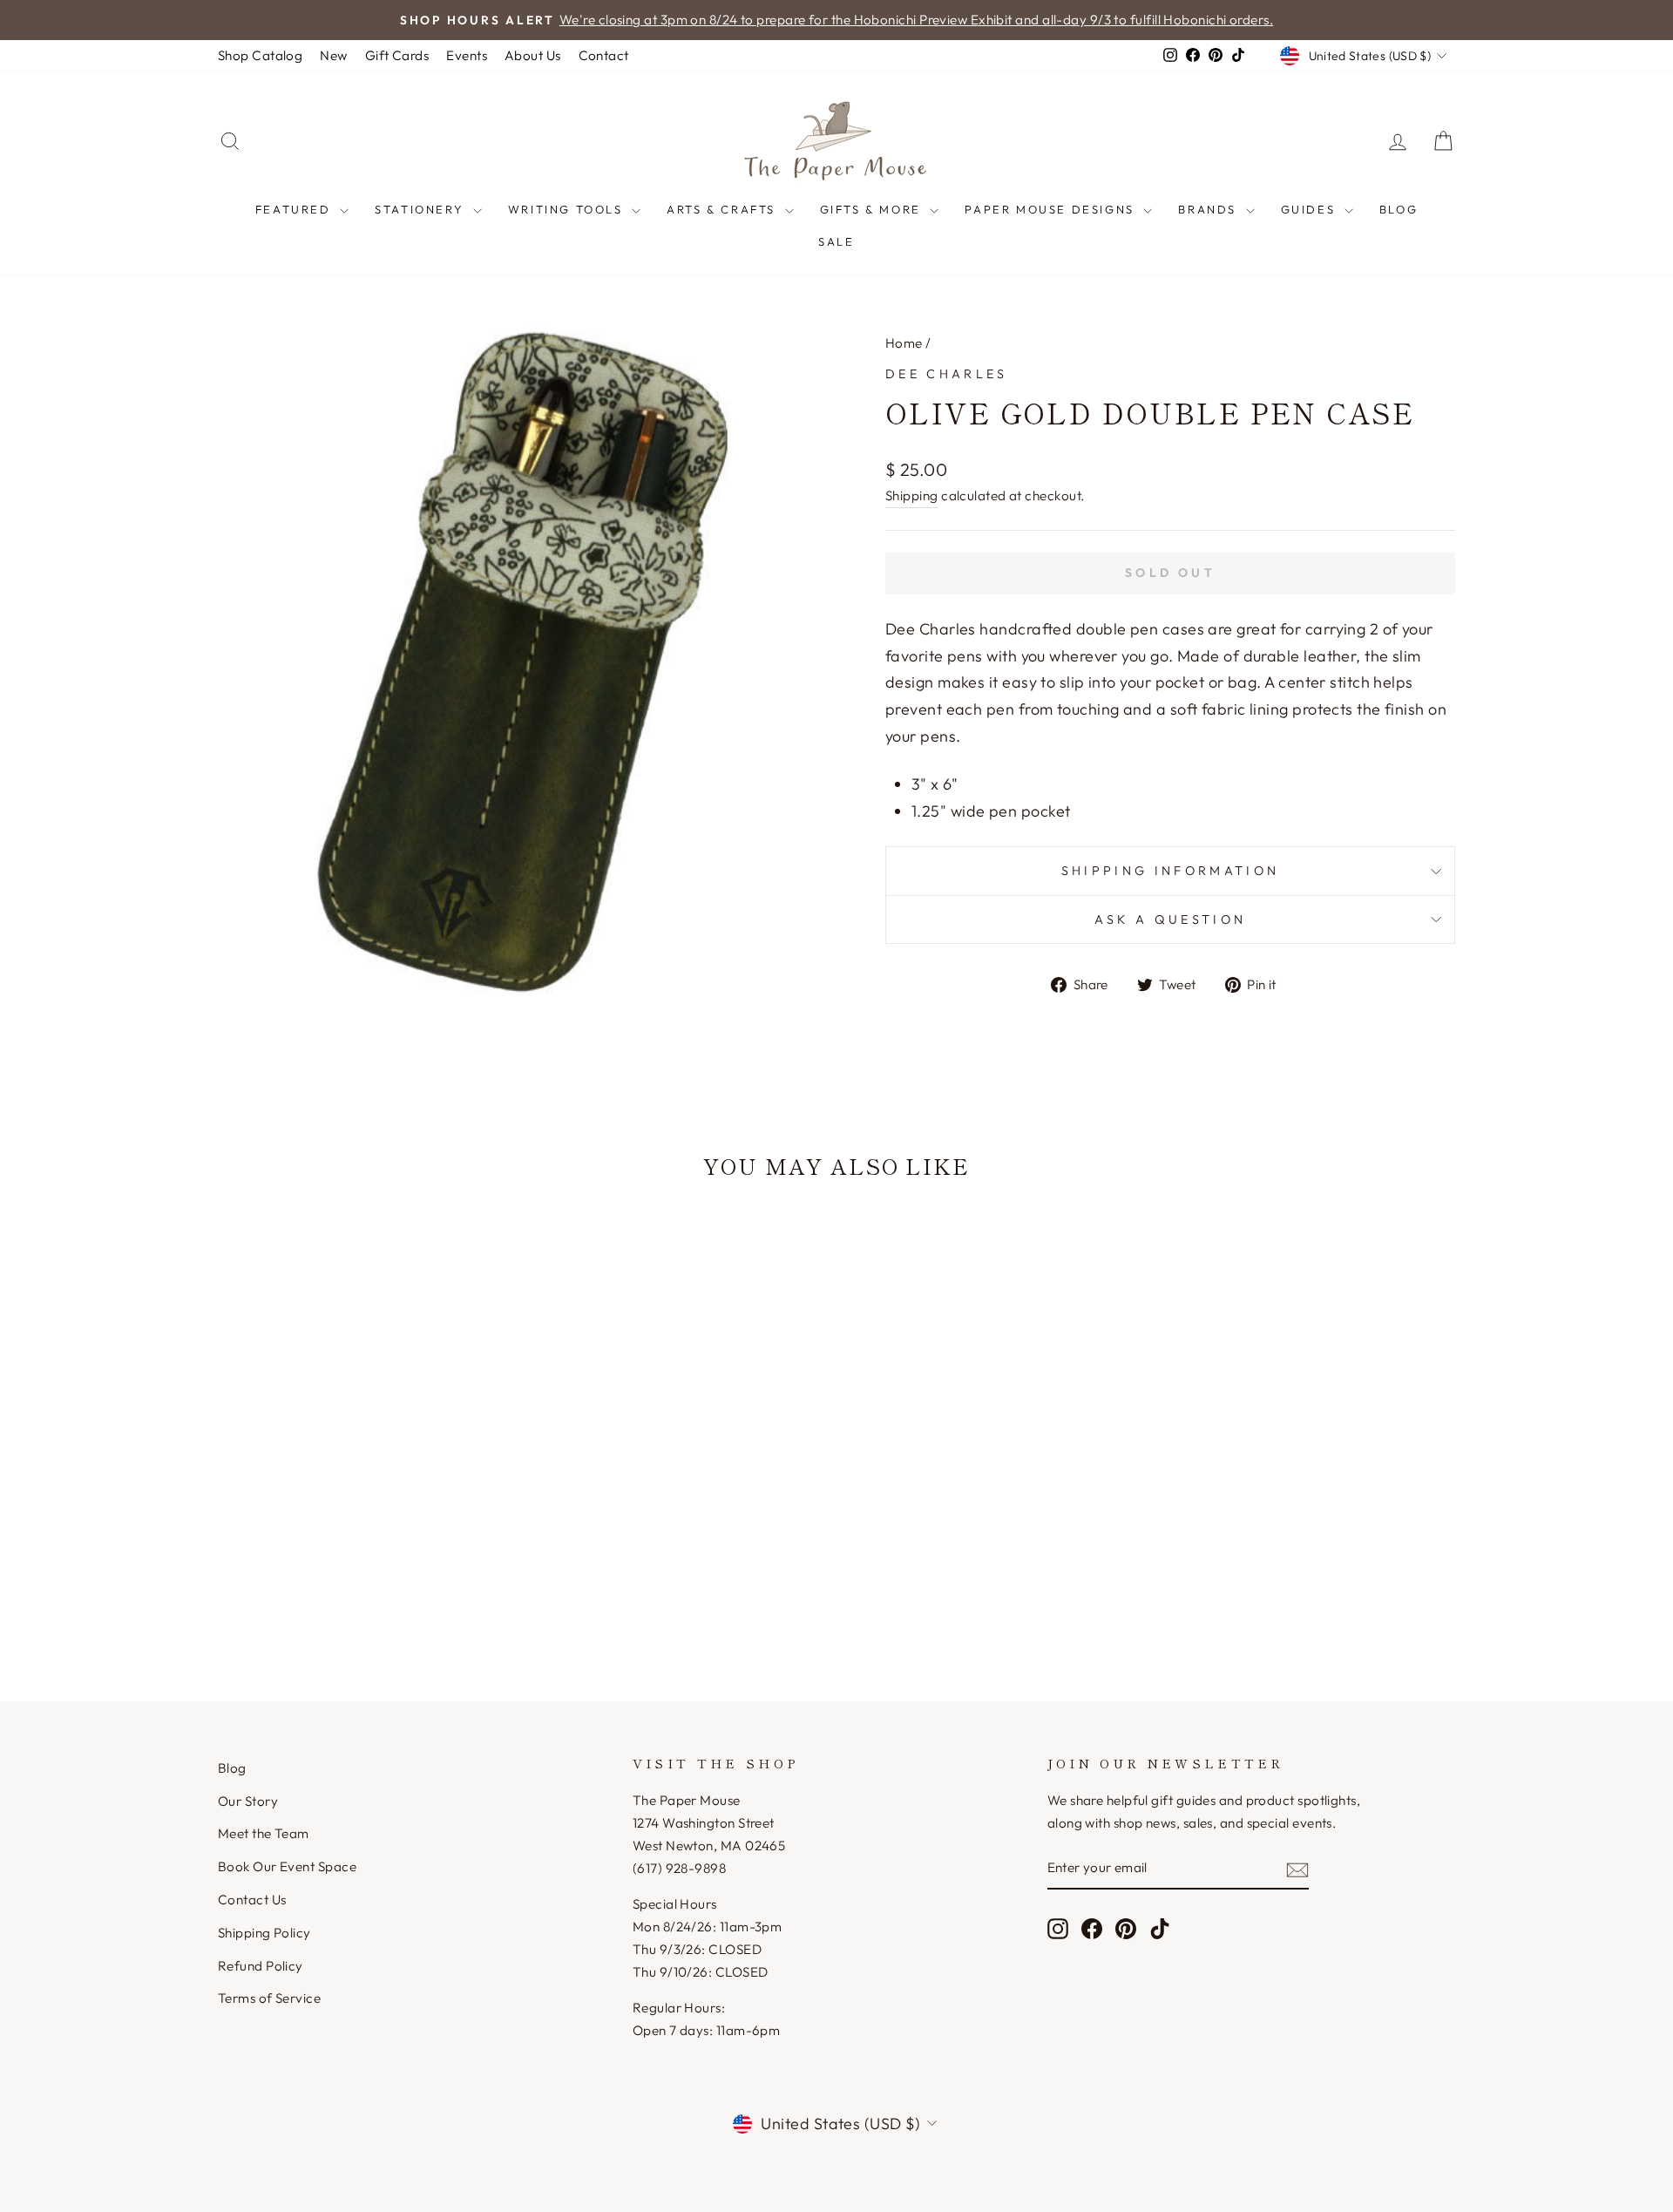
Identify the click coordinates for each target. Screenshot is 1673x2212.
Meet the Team (264, 1833)
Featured (295, 209)
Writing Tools (568, 209)
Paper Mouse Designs (1052, 209)
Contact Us (252, 1900)
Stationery (422, 209)
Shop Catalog (260, 55)
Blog (1399, 209)
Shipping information (1170, 871)
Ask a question (1170, 919)
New (333, 55)
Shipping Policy (264, 1933)
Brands (1209, 209)
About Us (533, 55)
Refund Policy (261, 1966)
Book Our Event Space (287, 1866)
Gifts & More (873, 209)
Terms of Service (269, 1998)
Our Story (248, 1801)
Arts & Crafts (723, 209)
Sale (836, 241)
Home (904, 343)
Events (467, 55)
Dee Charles (947, 374)
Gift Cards (397, 55)
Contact (604, 55)
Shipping (912, 495)
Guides (1311, 209)
